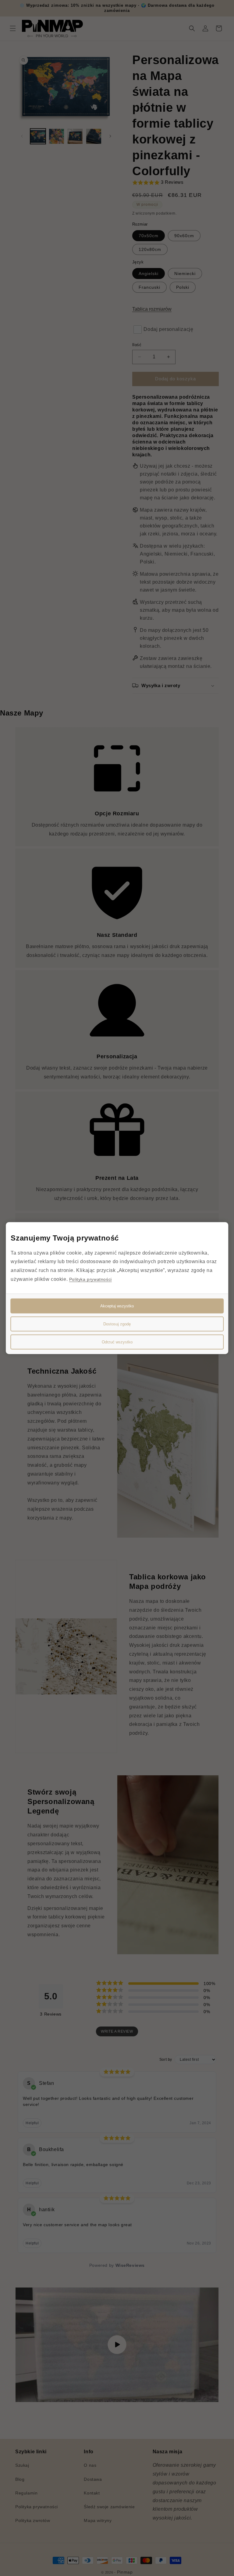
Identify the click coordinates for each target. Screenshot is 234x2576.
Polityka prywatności (90, 1279)
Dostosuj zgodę (117, 1324)
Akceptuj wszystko (117, 1306)
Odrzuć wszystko (117, 1342)
